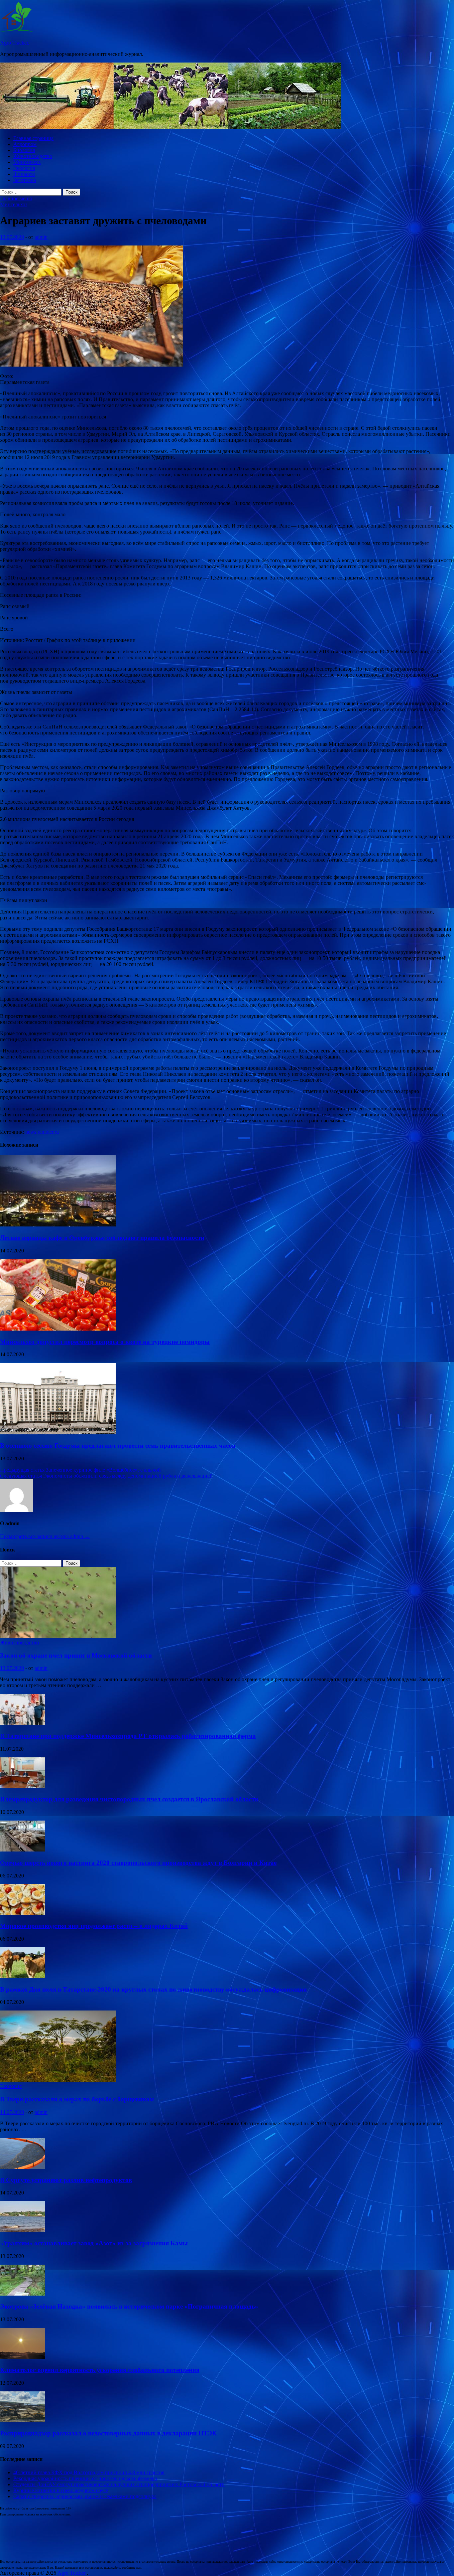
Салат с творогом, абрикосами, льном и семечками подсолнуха (85, 2496)
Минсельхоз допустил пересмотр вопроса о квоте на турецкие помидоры (105, 1342)
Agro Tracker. (15, 43)
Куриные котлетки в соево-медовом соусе (61, 2490)
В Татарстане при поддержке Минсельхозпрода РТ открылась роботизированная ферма (128, 1736)
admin (41, 237)
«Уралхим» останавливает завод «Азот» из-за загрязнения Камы (94, 2243)
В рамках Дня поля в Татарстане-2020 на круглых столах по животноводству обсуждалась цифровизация (153, 1989)
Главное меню (16, 198)
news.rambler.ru (42, 1132)
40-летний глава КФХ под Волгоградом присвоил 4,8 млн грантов (89, 2472)
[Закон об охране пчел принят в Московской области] (58, 1636)
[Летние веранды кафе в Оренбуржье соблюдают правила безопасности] (58, 1225)
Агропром (25, 144)
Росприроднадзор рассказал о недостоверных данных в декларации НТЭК (108, 2433)
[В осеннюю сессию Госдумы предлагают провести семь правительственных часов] (58, 1433)
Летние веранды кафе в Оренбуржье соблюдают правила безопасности (102, 1238)
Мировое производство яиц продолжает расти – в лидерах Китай (94, 1926)
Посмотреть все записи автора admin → (45, 1536)
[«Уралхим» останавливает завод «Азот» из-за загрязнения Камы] (22, 2230)
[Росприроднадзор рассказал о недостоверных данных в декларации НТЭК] (22, 2420)
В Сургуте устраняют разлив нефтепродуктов (66, 2180)
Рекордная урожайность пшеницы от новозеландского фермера (85, 2478)
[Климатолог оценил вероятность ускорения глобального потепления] (22, 2357)
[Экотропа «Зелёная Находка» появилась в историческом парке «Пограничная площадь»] (22, 2294)
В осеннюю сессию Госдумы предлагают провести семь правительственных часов (118, 1446)
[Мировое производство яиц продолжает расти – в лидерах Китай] (22, 1913)
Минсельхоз (27, 162)
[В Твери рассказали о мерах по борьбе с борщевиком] (58, 2080)
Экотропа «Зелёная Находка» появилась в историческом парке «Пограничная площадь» (129, 2306)
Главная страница (33, 138)
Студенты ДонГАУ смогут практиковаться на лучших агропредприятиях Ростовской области (119, 2484)
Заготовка (25, 180)
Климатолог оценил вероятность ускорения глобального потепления (100, 2370)
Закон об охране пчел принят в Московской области (76, 1655)
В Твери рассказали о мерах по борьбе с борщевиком (77, 2099)
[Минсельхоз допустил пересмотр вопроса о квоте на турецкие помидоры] (58, 1329)
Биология (24, 150)
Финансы (24, 174)
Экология (24, 168)
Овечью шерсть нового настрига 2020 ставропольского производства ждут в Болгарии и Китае (138, 1863)
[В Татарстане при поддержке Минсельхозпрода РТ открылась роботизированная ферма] (22, 1723)
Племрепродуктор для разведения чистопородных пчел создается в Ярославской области (129, 1799)
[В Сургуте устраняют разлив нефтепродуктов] (22, 2167)
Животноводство (33, 156)
